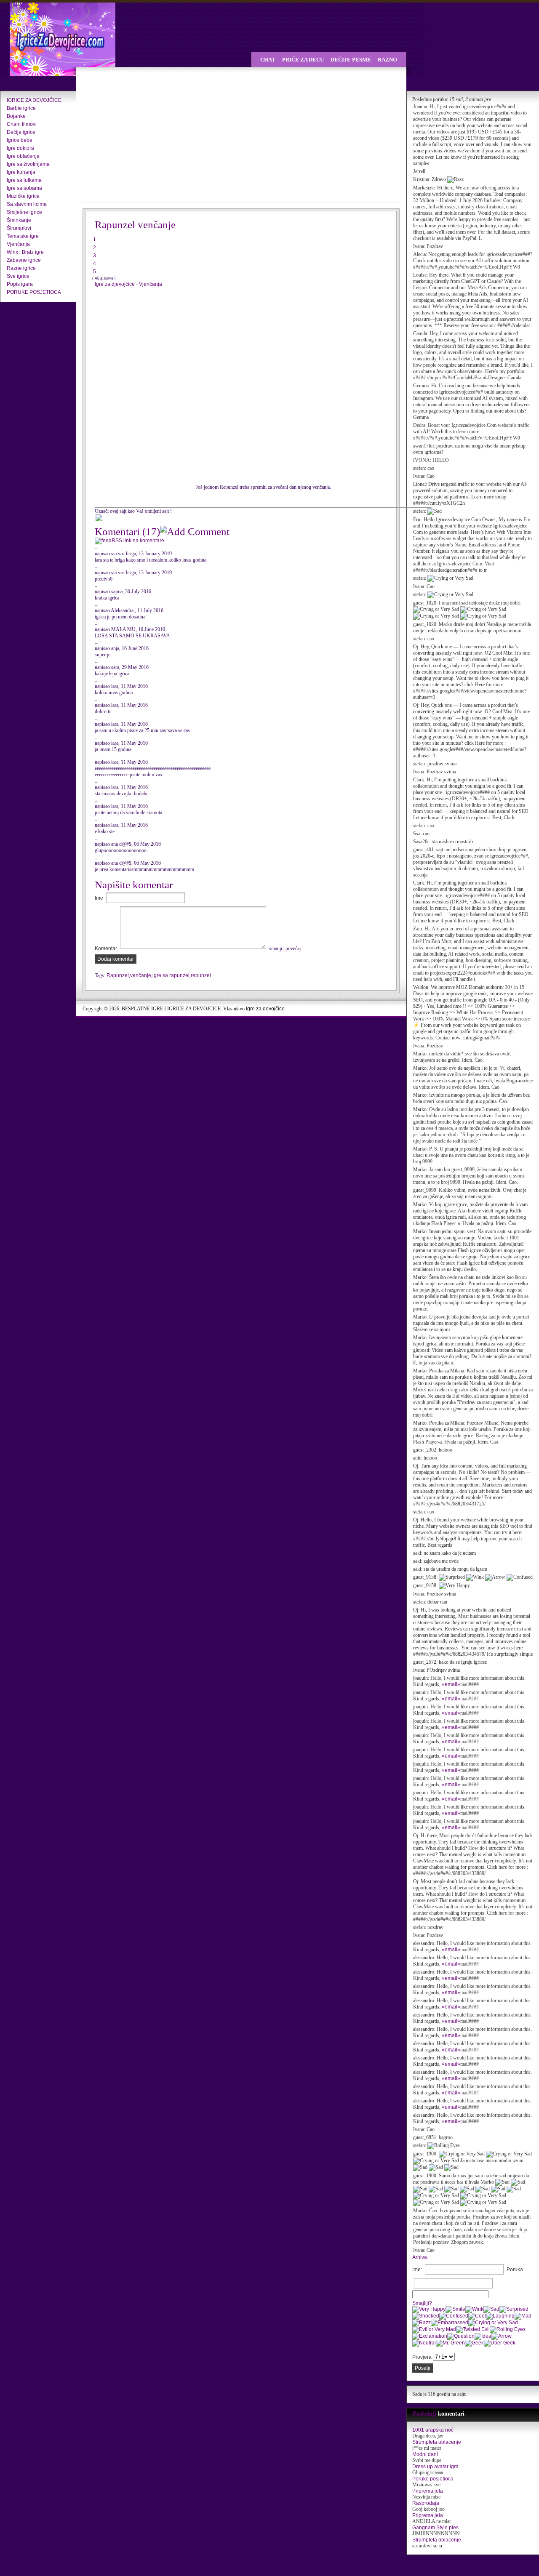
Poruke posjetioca (433, 2479)
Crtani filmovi (22, 124)
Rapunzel (118, 975)
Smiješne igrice (24, 212)
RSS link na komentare (138, 541)
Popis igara (20, 284)
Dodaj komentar (116, 959)
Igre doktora (20, 148)
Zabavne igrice (24, 260)
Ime (99, 898)
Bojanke (16, 116)
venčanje (141, 975)
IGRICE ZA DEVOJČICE (34, 100)
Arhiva (420, 2257)
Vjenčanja (18, 244)
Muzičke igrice (23, 196)
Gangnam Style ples (435, 2528)
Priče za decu (303, 60)
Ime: (417, 2270)
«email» (451, 1684)
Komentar (106, 948)
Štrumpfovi (19, 228)
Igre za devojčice (265, 1009)
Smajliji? (422, 2303)
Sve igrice (18, 276)
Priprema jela (428, 2491)
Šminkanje (19, 220)
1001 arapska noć (433, 2430)
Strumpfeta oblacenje (437, 2442)
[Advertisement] (156, 135)
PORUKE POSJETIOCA (34, 292)
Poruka (515, 2270)
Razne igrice (21, 268)
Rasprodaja (426, 2503)
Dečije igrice (21, 132)
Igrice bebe (20, 140)
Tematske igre (23, 236)
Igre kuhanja (21, 172)
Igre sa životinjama (28, 164)
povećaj (293, 948)
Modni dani (425, 2454)
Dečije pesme (351, 60)
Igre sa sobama (24, 188)
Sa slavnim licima (27, 204)
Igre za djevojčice (115, 284)
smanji (276, 948)
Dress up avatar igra (435, 2467)
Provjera (422, 2357)
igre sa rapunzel (171, 975)
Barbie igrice (21, 108)
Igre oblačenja (23, 156)
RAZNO (387, 60)
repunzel (201, 975)
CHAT (268, 60)
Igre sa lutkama (24, 180)
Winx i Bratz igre (25, 252)
